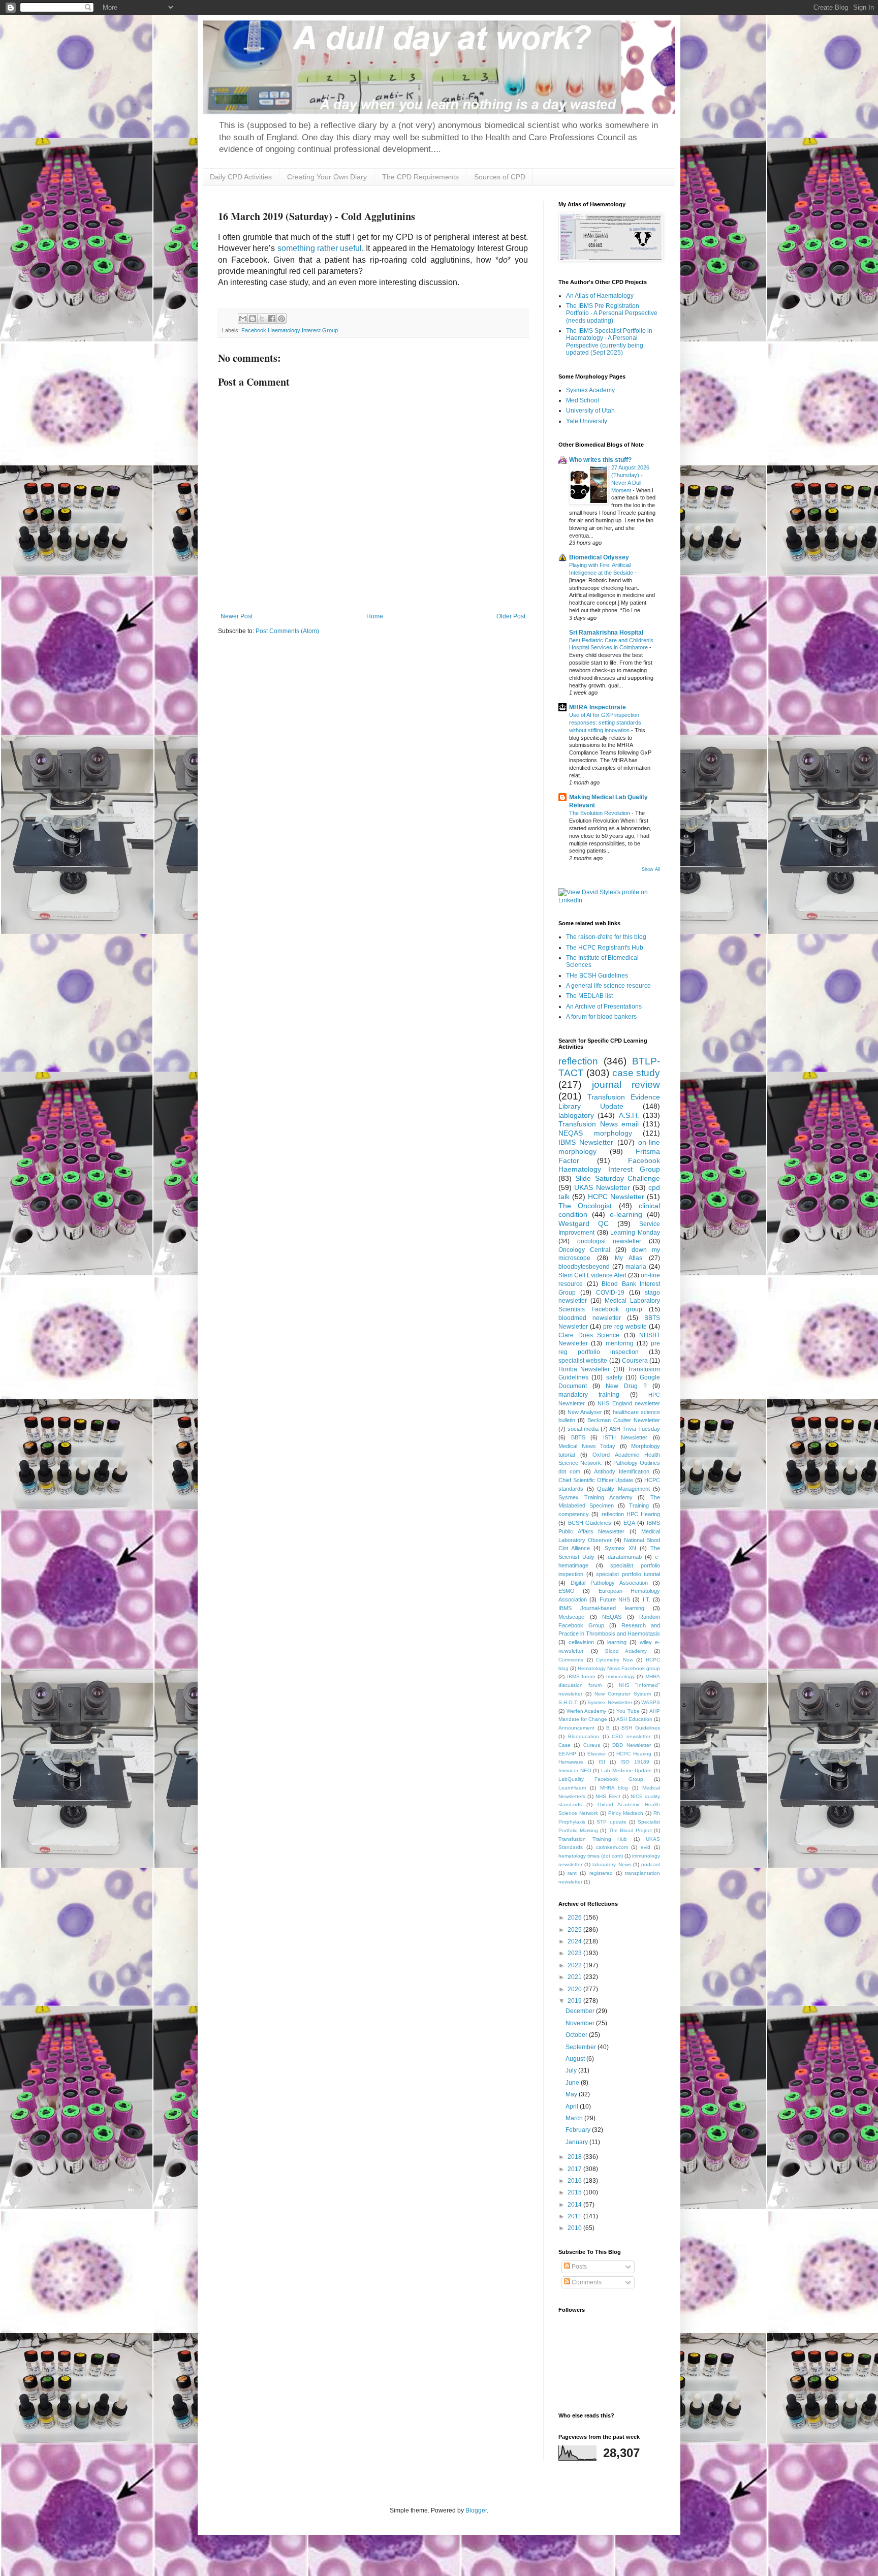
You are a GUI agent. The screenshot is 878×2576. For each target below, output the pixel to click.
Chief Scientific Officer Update (596, 1480)
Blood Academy (626, 1651)
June (573, 2083)
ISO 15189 (635, 1762)
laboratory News (612, 1864)
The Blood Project (630, 1830)
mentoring (620, 1343)
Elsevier (597, 1754)
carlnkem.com (612, 1847)
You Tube (628, 1711)
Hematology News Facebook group (619, 1668)
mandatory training (589, 1395)
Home (375, 616)
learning (617, 1642)
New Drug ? (626, 1386)
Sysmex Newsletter (609, 1702)
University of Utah (590, 411)
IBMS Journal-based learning (601, 1608)
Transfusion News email (599, 1124)
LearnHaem (572, 1788)
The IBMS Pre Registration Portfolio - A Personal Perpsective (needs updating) (612, 313)
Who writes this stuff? (600, 460)
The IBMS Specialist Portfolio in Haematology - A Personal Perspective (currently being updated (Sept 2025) (609, 342)
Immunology (620, 1676)
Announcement (576, 1728)
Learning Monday (635, 1233)
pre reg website (625, 1327)
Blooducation (584, 1736)
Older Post (511, 616)
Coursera (635, 1361)
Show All (651, 869)
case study (636, 1073)
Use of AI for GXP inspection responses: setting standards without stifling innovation (605, 722)
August (576, 2059)
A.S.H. (629, 1115)
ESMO (567, 1591)
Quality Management (623, 1489)
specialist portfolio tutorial (628, 1574)
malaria (636, 1267)
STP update (611, 1822)
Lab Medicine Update (626, 1770)
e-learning (626, 1214)
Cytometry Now (615, 1660)
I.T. (647, 1599)
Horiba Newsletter (584, 1369)
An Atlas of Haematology (600, 296)
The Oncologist (585, 1206)
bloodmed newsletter (590, 1318)
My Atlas (629, 1258)
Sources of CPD (500, 177)
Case (565, 1745)
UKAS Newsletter (602, 1187)
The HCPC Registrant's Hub (605, 948)
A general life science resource (608, 986)
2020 (575, 1989)
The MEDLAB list (589, 996)
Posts (578, 2267)
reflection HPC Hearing (631, 1514)
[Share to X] (262, 319)
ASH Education (634, 1719)
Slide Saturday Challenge (618, 1178)
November (581, 2023)
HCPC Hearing (634, 1754)
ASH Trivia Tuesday (635, 1429)
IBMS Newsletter (586, 1142)
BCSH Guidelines (590, 1523)
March (575, 2118)
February (579, 2130)
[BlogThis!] (253, 319)
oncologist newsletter (609, 1241)
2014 (575, 2205)
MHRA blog (614, 1788)
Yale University (587, 421)
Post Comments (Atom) (287, 631)
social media (583, 1429)
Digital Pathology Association (609, 1583)
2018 (575, 2157)
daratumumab (625, 1557)
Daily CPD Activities (241, 177)
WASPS (651, 1702)
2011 (575, 2216)
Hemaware (571, 1762)
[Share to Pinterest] (281, 319)
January (577, 2142)
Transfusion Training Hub (593, 1839)
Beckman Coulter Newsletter (624, 1420)
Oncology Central (584, 1250)
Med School (583, 400)
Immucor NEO (575, 1770)
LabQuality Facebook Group (601, 1779)
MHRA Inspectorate (598, 707)
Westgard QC (584, 1223)
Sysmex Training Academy (595, 1497)
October (577, 2035)
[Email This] (243, 319)
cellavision (581, 1642)
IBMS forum (581, 1676)
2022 (575, 1965)
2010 (575, 2228)
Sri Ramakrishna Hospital (606, 633)
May (572, 2094)
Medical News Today (587, 1446)
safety (614, 1377)
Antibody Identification (622, 1471)
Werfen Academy (587, 1711)
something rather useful (318, 248)
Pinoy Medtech (626, 1813)
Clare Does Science (589, 1335)
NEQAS (612, 1617)
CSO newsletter (631, 1736)
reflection (578, 1061)
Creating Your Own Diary (327, 177)
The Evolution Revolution (600, 813)
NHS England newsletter (629, 1403)
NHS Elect (608, 1796)
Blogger (476, 2510)
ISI (602, 1762)
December (581, 2011)
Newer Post (237, 616)
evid (646, 1847)
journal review (626, 1085)
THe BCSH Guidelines (597, 976)
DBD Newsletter (631, 1745)
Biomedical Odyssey (599, 557)
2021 (575, 1977)
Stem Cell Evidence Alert (592, 1275)
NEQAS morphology (595, 1133)
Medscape (571, 1617)
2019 (575, 2001)
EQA (629, 1523)
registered (601, 1873)
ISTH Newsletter (625, 1437)
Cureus (592, 1745)
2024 (575, 1941)
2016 (575, 2181)
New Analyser (585, 1412)
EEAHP (567, 1754)
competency (574, 1514)
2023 (575, 1953)
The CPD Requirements (420, 177)
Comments (571, 1660)
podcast (651, 1864)
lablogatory (576, 1115)
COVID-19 (610, 1293)
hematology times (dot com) (591, 1856)
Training (639, 1505)
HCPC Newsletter (616, 1197)
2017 (575, 2169)
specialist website (583, 1361)
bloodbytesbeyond (584, 1267)
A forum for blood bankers (601, 1017)
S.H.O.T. (568, 1702)
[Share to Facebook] (272, 319)
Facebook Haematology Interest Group (290, 330)
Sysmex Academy (590, 390)
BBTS (578, 1437)
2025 (575, 1930)
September (582, 2047)
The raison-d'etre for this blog (606, 937)
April (573, 2107)
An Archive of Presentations (604, 1007)
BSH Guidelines (641, 1728)
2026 (575, 1918)
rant (572, 1873)
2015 (575, 2192)
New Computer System (623, 1694)
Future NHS (615, 1599)
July (572, 2070)
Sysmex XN (620, 1548)
